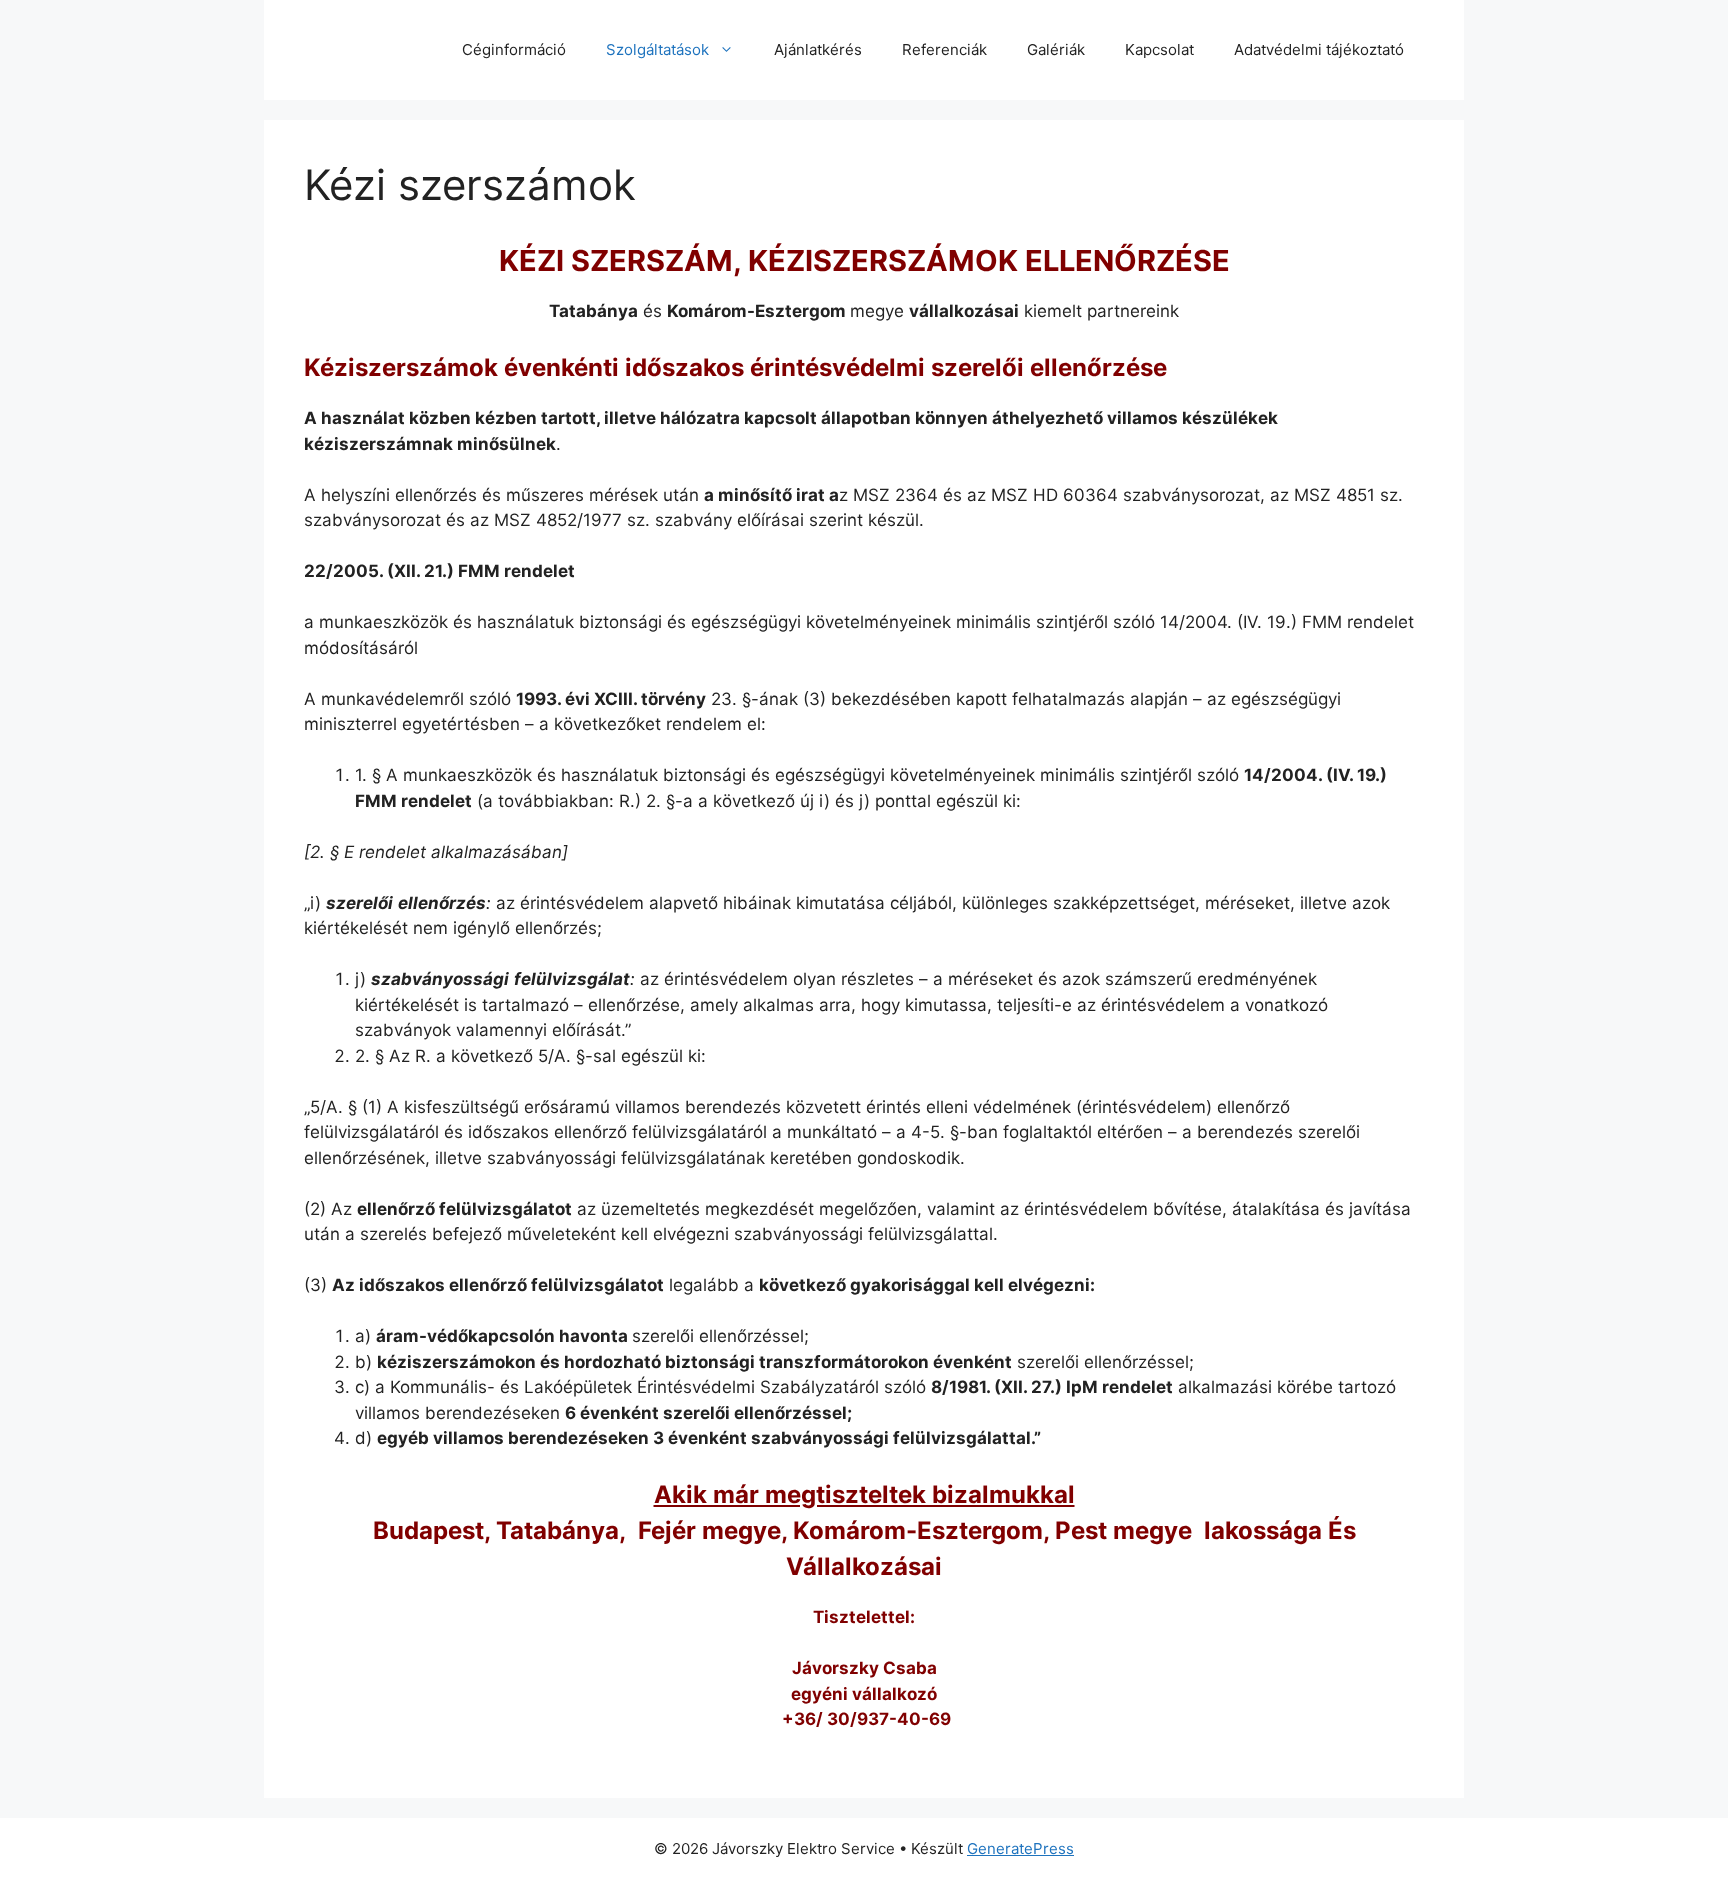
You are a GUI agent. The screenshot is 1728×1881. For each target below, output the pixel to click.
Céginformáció (514, 49)
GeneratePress (1020, 1848)
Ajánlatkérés (818, 49)
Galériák (1056, 49)
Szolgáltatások (657, 49)
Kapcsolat (1159, 49)
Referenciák (944, 49)
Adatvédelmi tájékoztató (1319, 49)
